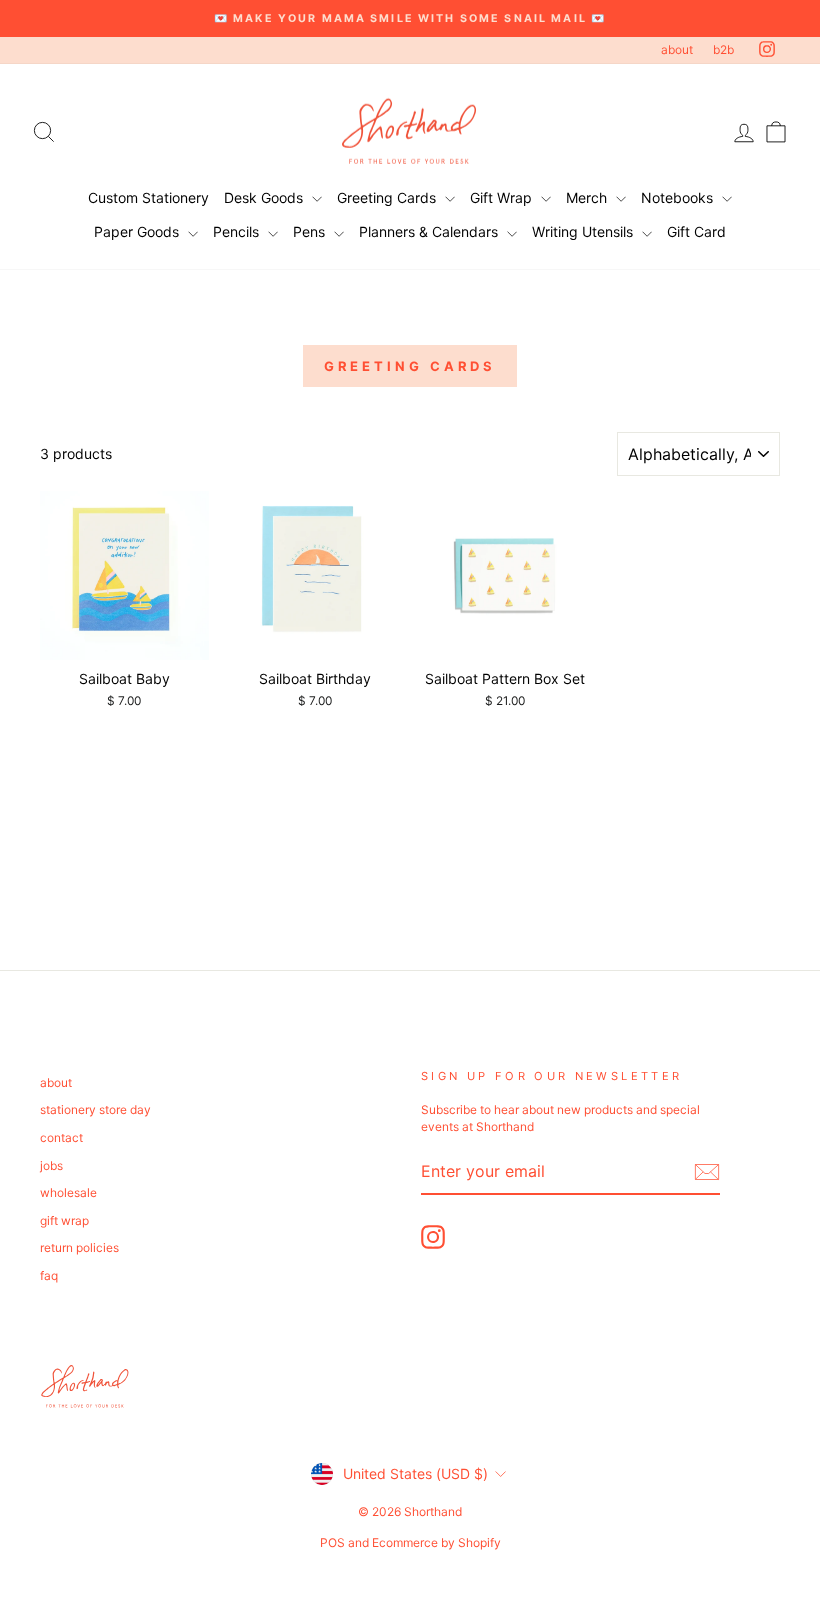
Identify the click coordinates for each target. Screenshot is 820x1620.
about (677, 49)
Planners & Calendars (430, 231)
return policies (79, 1247)
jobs (51, 1165)
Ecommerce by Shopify (436, 1542)
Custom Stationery (148, 197)
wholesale (68, 1192)
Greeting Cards (388, 197)
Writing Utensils (584, 231)
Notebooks (679, 197)
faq (49, 1275)
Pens (311, 231)
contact (61, 1137)
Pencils (238, 231)
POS (332, 1542)
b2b (723, 49)
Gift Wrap (503, 197)
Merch (588, 197)
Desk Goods (265, 197)
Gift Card (696, 231)
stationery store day (95, 1109)
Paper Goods (138, 231)
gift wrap (64, 1220)
